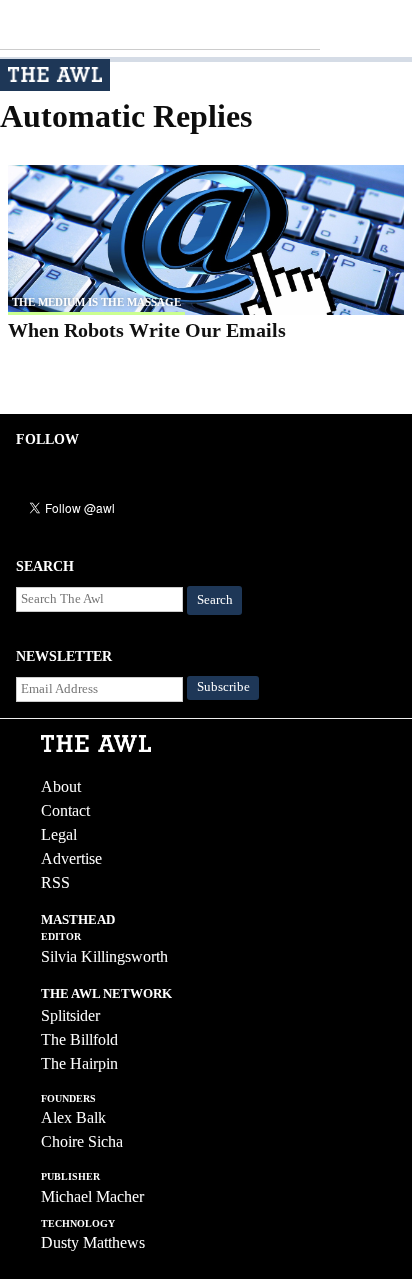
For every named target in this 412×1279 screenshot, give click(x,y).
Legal (59, 834)
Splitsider (70, 1015)
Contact (65, 810)
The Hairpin (79, 1063)
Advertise (71, 858)
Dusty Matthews (93, 1242)
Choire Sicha (82, 1141)
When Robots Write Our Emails (147, 330)
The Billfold (79, 1039)
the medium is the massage (96, 302)
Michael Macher (92, 1196)
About (61, 786)
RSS (55, 882)
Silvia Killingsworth (104, 956)
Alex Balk (73, 1117)
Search (215, 600)
